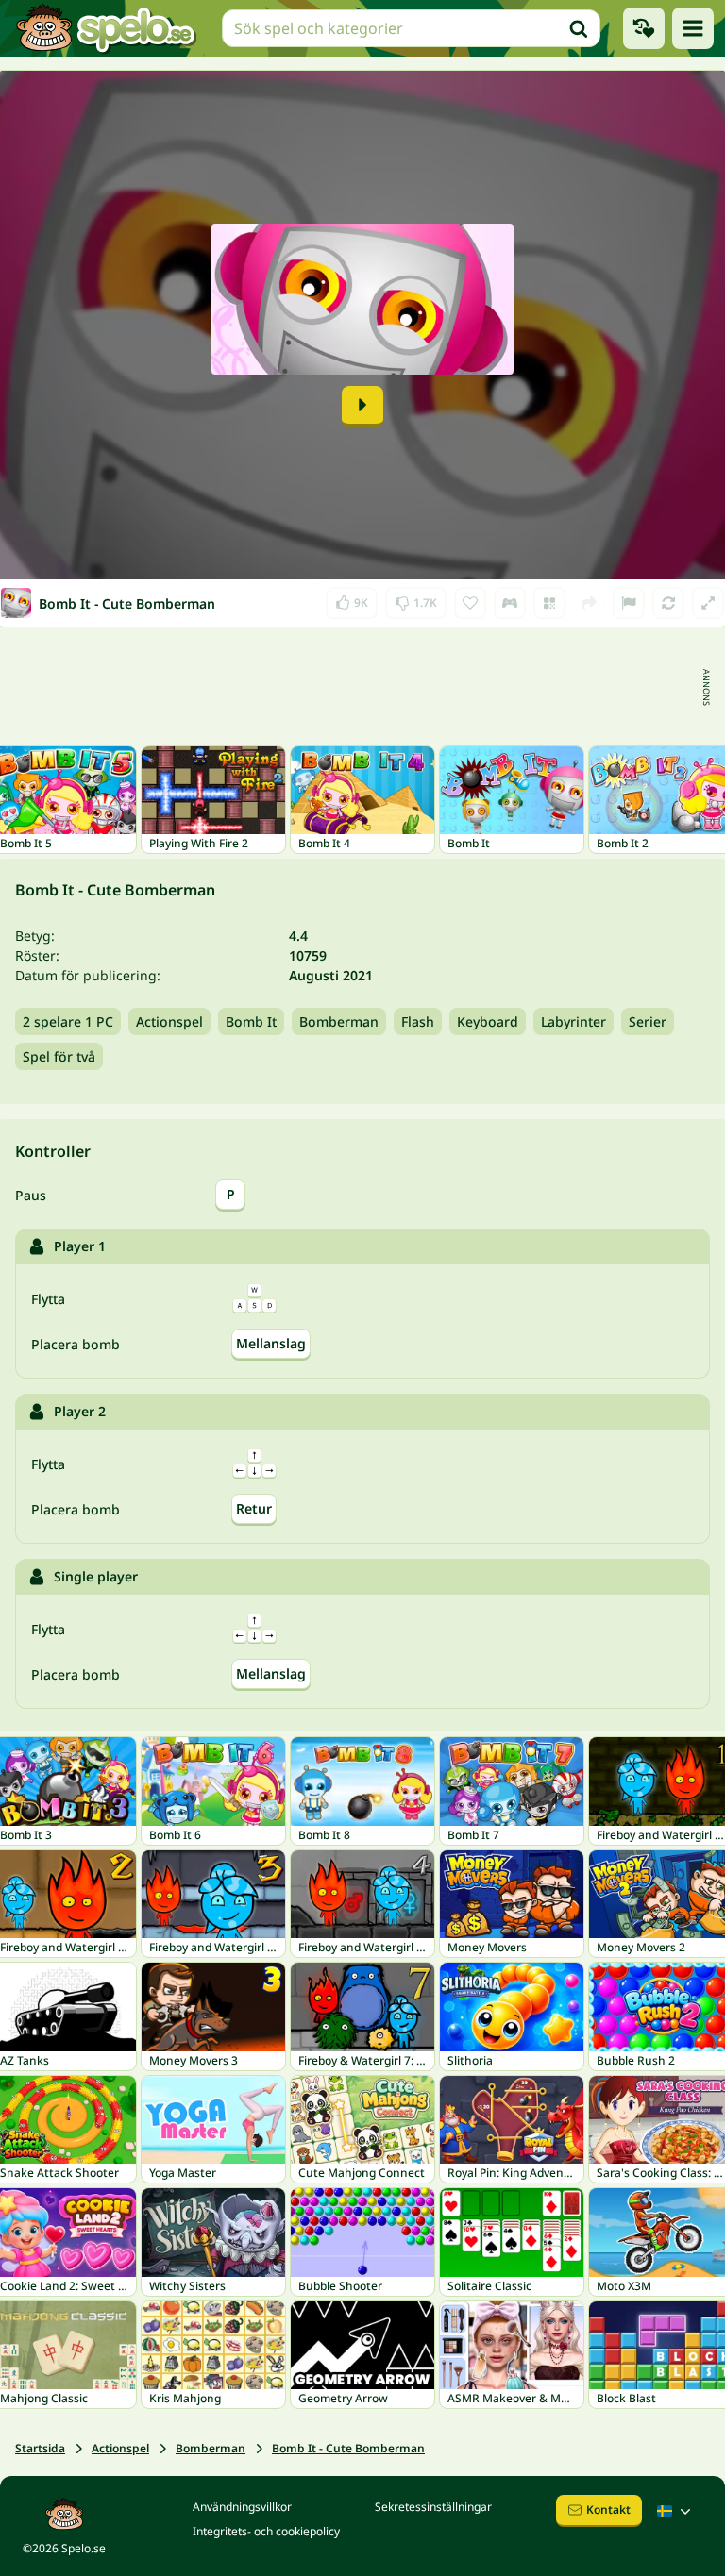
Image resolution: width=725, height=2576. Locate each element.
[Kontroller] (510, 603)
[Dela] (589, 603)
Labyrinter (573, 1021)
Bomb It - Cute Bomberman (348, 2448)
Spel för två (59, 1056)
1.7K (416, 599)
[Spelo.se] (105, 28)
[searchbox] (411, 28)
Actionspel (169, 1021)
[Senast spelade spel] (644, 28)
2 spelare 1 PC (68, 1021)
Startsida (40, 2448)
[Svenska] (676, 2511)
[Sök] (579, 28)
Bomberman (339, 1021)
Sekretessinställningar (433, 2507)
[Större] (708, 603)
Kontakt (608, 2509)
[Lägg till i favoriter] (470, 603)
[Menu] (693, 28)
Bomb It (251, 1021)
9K (352, 599)
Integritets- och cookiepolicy (266, 2531)
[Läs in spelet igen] (668, 603)
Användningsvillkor (242, 2507)
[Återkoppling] (629, 603)
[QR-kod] (549, 603)
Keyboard (488, 1021)
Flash (418, 1021)
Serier (648, 1021)
